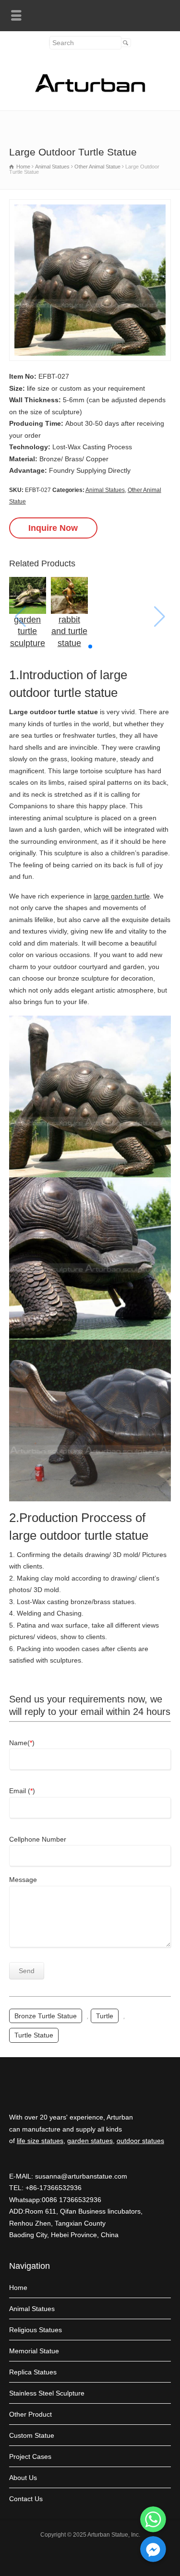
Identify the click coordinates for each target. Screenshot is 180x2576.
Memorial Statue (34, 2351)
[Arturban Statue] (90, 90)
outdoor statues (140, 2141)
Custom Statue (32, 2435)
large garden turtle (122, 896)
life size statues (40, 2141)
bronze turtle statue (46, 2016)
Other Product (30, 2414)
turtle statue (34, 2035)
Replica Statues (33, 2372)
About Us (23, 2478)
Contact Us (26, 2499)
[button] (90, 647)
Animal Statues (105, 490)
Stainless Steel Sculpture (47, 2393)
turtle (105, 2016)
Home (18, 2288)
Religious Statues (36, 2330)
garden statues (90, 2141)
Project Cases (30, 2456)
